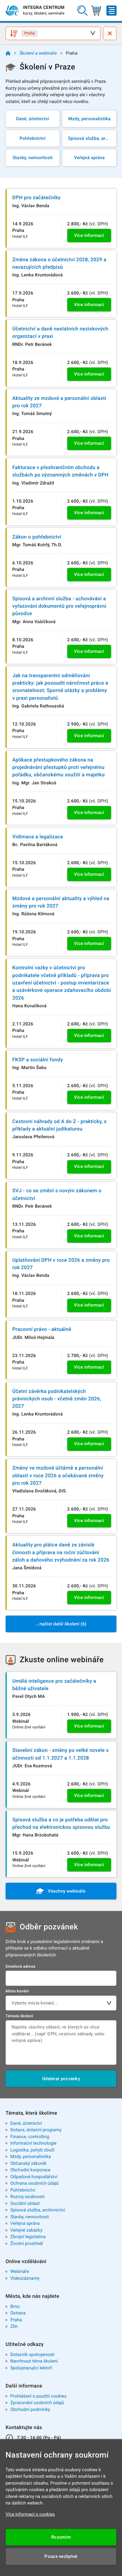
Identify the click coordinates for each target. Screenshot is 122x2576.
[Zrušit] (110, 33)
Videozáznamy (25, 2278)
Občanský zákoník (28, 2163)
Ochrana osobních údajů (34, 2183)
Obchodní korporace (30, 2170)
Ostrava (18, 2313)
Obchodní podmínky (30, 2409)
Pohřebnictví (23, 2190)
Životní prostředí (27, 2243)
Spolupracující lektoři (31, 2368)
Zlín (14, 2326)
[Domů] (8, 53)
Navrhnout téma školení (34, 2361)
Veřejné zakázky (26, 2230)
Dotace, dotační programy (36, 2130)
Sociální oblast (25, 2203)
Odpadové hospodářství (34, 2177)
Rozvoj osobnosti (28, 2197)
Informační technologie (33, 2143)
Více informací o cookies (30, 2514)
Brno (15, 2306)
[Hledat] (82, 11)
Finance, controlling (30, 2137)
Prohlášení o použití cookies (38, 2396)
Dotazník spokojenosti (33, 2355)
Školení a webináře (38, 53)
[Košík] (96, 11)
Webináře (20, 2271)
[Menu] (111, 11)
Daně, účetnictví (26, 2123)
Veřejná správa (25, 2223)
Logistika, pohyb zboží (32, 2150)
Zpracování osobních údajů (37, 2403)
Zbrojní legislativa (28, 2237)
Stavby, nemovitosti (30, 2217)
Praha (16, 2320)
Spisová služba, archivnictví (38, 2210)
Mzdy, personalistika (31, 2157)
